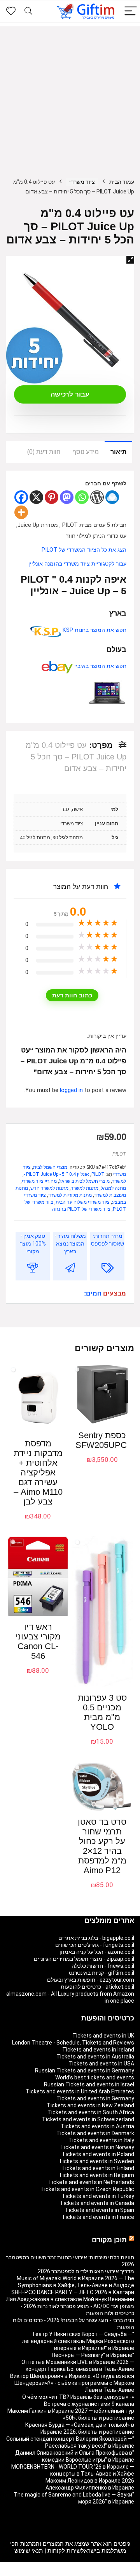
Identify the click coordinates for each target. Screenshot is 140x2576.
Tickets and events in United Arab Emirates (80, 2091)
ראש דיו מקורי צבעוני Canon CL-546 (38, 1641)
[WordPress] (97, 497)
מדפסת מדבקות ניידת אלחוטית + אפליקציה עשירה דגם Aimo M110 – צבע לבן (38, 1473)
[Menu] (131, 11)
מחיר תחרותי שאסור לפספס (108, 1240)
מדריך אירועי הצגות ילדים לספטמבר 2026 (86, 2271)
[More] (21, 512)
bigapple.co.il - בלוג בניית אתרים (96, 1938)
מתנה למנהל (113, 1188)
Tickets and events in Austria (97, 2126)
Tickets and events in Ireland (98, 2050)
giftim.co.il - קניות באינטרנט (101, 1973)
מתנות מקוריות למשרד (70, 1195)
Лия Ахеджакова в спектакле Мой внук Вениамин (70, 2299)
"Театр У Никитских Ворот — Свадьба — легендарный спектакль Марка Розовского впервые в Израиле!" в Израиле (78, 2341)
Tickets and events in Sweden (96, 2161)
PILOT (119, 1154)
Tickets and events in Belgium (96, 2175)
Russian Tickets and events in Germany (85, 2070)
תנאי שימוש (29, 2551)
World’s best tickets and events (95, 2077)
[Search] (28, 11)
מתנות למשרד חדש (49, 1188)
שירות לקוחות (64, 2551)
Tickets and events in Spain (100, 2210)
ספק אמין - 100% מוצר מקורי (33, 1244)
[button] (130, 260)
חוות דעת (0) (44, 452)
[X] (36, 497)
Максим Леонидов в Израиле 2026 (90, 2481)
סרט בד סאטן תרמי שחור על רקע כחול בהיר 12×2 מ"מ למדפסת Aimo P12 (102, 1846)
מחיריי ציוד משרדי (39, 1181)
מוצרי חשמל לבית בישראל (84, 1181)
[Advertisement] (70, 96)
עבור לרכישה (70, 394)
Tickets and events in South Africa (91, 2112)
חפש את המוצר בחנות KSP (94, 630)
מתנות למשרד (85, 1188)
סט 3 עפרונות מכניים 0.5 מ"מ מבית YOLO (102, 1712)
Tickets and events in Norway (97, 2147)
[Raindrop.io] (112, 497)
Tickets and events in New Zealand (90, 2105)
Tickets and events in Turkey (98, 2196)
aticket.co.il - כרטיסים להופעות (97, 1987)
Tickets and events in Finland (98, 2168)
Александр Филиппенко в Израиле (90, 2488)
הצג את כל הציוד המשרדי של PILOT (84, 550)
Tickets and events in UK (103, 2036)
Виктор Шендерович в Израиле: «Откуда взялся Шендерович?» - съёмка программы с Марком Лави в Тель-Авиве (72, 2383)
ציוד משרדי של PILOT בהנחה (81, 1209)
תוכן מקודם (109, 2240)
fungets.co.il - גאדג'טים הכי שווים (95, 1945)
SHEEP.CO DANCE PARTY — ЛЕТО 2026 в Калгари (73, 2292)
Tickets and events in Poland (98, 2154)
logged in (72, 1090)
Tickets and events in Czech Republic (87, 2189)
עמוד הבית (122, 182)
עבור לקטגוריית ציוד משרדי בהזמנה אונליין (77, 564)
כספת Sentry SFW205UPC (101, 1440)
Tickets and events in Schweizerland (88, 2119)
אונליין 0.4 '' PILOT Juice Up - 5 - (56, 1174)
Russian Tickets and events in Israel (89, 2084)
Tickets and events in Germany (95, 2098)
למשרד (119, 1181)
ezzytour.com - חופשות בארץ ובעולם (91, 1980)
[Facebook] (21, 497)
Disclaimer (74, 2573)
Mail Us (50, 2573)
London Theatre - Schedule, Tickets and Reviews (73, 2043)
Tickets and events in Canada (97, 2203)
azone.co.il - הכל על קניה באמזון (97, 1952)
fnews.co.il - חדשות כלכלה (103, 1966)
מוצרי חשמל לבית (50, 1167)
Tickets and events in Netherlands (91, 2182)
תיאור (118, 452)
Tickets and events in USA (101, 2064)
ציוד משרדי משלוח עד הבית (83, 1202)
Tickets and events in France (98, 2217)
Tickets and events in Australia (95, 2057)
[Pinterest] (52, 497)
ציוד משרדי (82, 182)
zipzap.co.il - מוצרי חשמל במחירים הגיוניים (84, 1959)
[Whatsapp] (82, 497)
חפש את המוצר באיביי (100, 666)
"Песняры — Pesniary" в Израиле (93, 2355)
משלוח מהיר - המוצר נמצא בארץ (70, 1244)
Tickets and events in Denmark (95, 2133)
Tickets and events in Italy (101, 2140)
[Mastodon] (67, 497)
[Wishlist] (11, 11)
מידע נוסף (86, 452)
